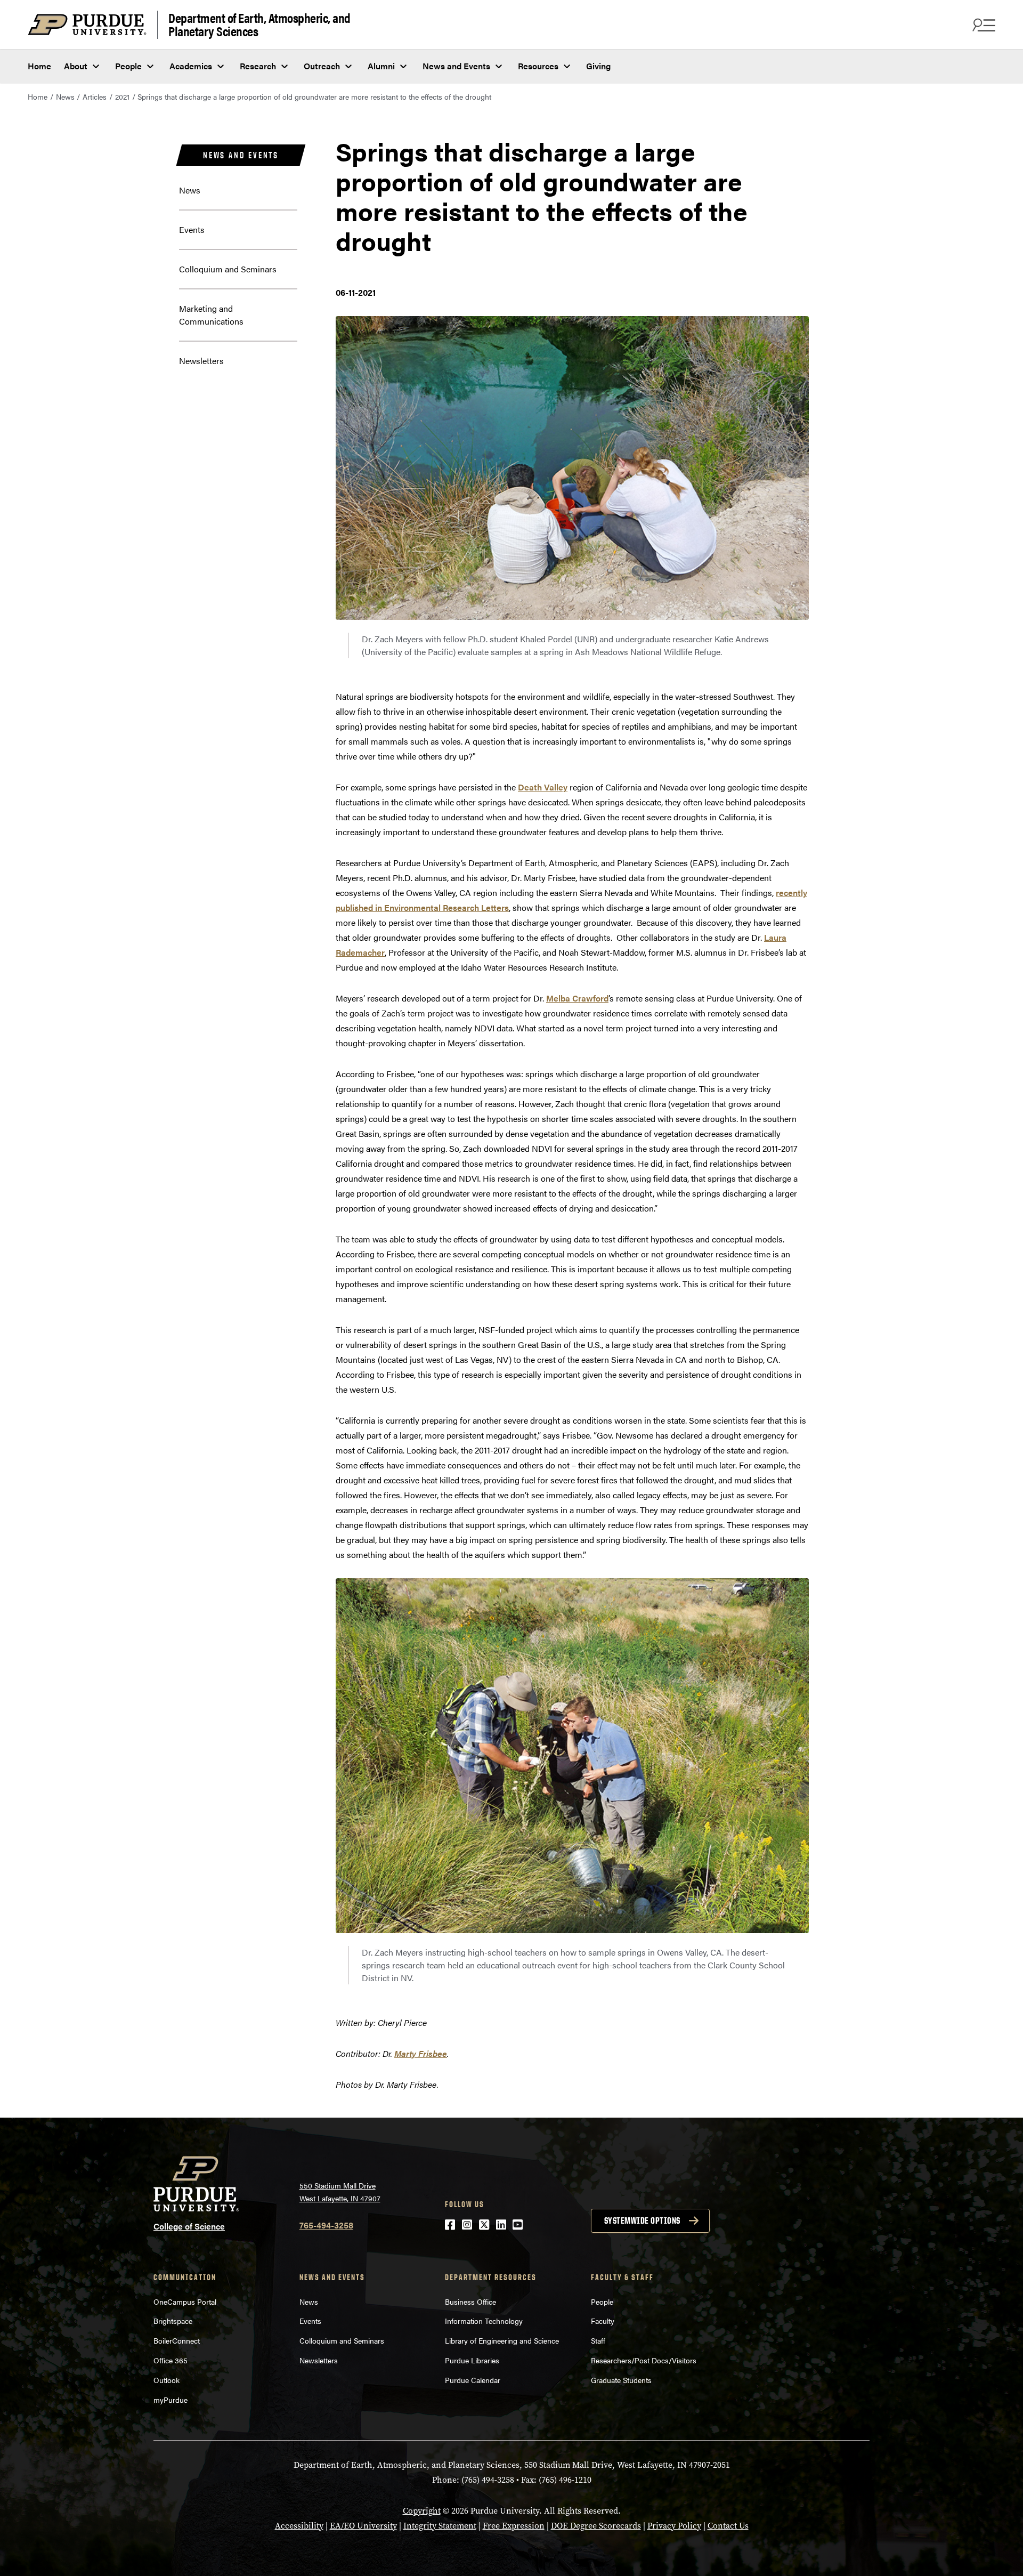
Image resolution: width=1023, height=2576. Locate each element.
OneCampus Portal (185, 2302)
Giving (598, 66)
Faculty (603, 2321)
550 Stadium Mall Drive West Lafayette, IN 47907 (340, 2192)
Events (192, 229)
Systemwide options (642, 2220)
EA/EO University (363, 2526)
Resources (538, 66)
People (128, 66)
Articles (95, 96)
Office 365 (170, 2360)
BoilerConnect (177, 2340)
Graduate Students (621, 2380)
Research (258, 66)
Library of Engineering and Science (502, 2340)
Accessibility (299, 2526)
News (65, 96)
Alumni (381, 66)
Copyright (422, 2511)
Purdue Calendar (473, 2380)
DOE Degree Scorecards (596, 2526)
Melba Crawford (577, 998)
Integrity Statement (440, 2526)
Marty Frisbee (421, 2053)
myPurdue (170, 2400)
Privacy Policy (674, 2526)
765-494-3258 (326, 2225)
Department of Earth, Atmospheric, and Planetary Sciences (259, 25)
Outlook (167, 2380)
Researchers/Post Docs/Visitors (644, 2360)
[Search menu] (983, 25)
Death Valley (543, 787)
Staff (598, 2340)
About (76, 66)
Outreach (322, 66)
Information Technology (484, 2321)
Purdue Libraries (472, 2360)
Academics (191, 66)
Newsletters (201, 361)
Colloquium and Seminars (228, 269)
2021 (122, 96)
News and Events (456, 66)
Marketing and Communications (211, 315)
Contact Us (728, 2526)
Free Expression (514, 2526)
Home (39, 66)
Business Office (470, 2302)
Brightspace (173, 2321)
